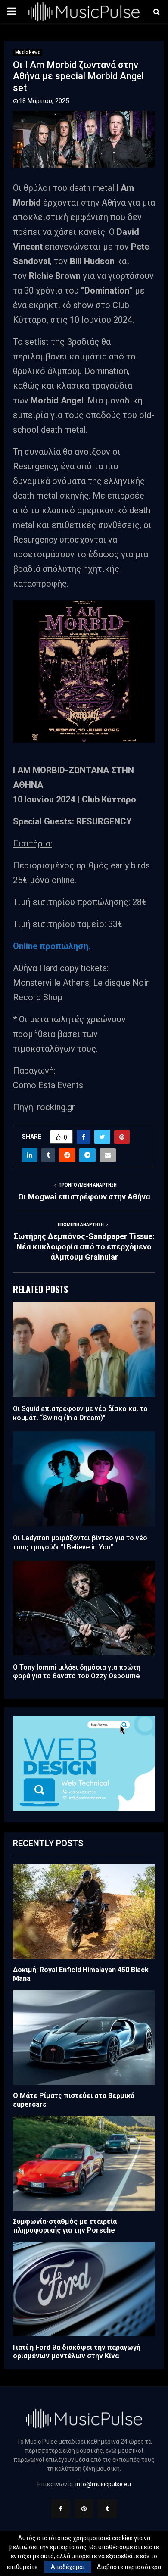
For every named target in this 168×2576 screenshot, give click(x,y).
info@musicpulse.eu (103, 2484)
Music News (28, 52)
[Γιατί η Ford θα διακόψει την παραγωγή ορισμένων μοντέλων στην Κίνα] (84, 2289)
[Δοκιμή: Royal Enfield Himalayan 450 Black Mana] (84, 1911)
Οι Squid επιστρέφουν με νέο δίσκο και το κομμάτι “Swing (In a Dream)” (80, 1413)
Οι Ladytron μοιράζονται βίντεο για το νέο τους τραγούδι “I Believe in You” (80, 1542)
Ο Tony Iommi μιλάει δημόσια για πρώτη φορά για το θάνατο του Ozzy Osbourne (77, 1672)
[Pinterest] (84, 2509)
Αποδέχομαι (68, 2567)
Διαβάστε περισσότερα (129, 2567)
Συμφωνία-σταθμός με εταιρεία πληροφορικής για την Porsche (65, 2226)
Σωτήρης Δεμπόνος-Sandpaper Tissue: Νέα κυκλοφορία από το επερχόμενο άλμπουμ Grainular (84, 1247)
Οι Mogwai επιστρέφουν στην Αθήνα (84, 1197)
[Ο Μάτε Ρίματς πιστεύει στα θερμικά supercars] (84, 2037)
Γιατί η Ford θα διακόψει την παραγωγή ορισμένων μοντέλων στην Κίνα (77, 2352)
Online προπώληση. (52, 946)
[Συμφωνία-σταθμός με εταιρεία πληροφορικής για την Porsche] (84, 2163)
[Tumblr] (107, 2509)
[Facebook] (61, 2509)
